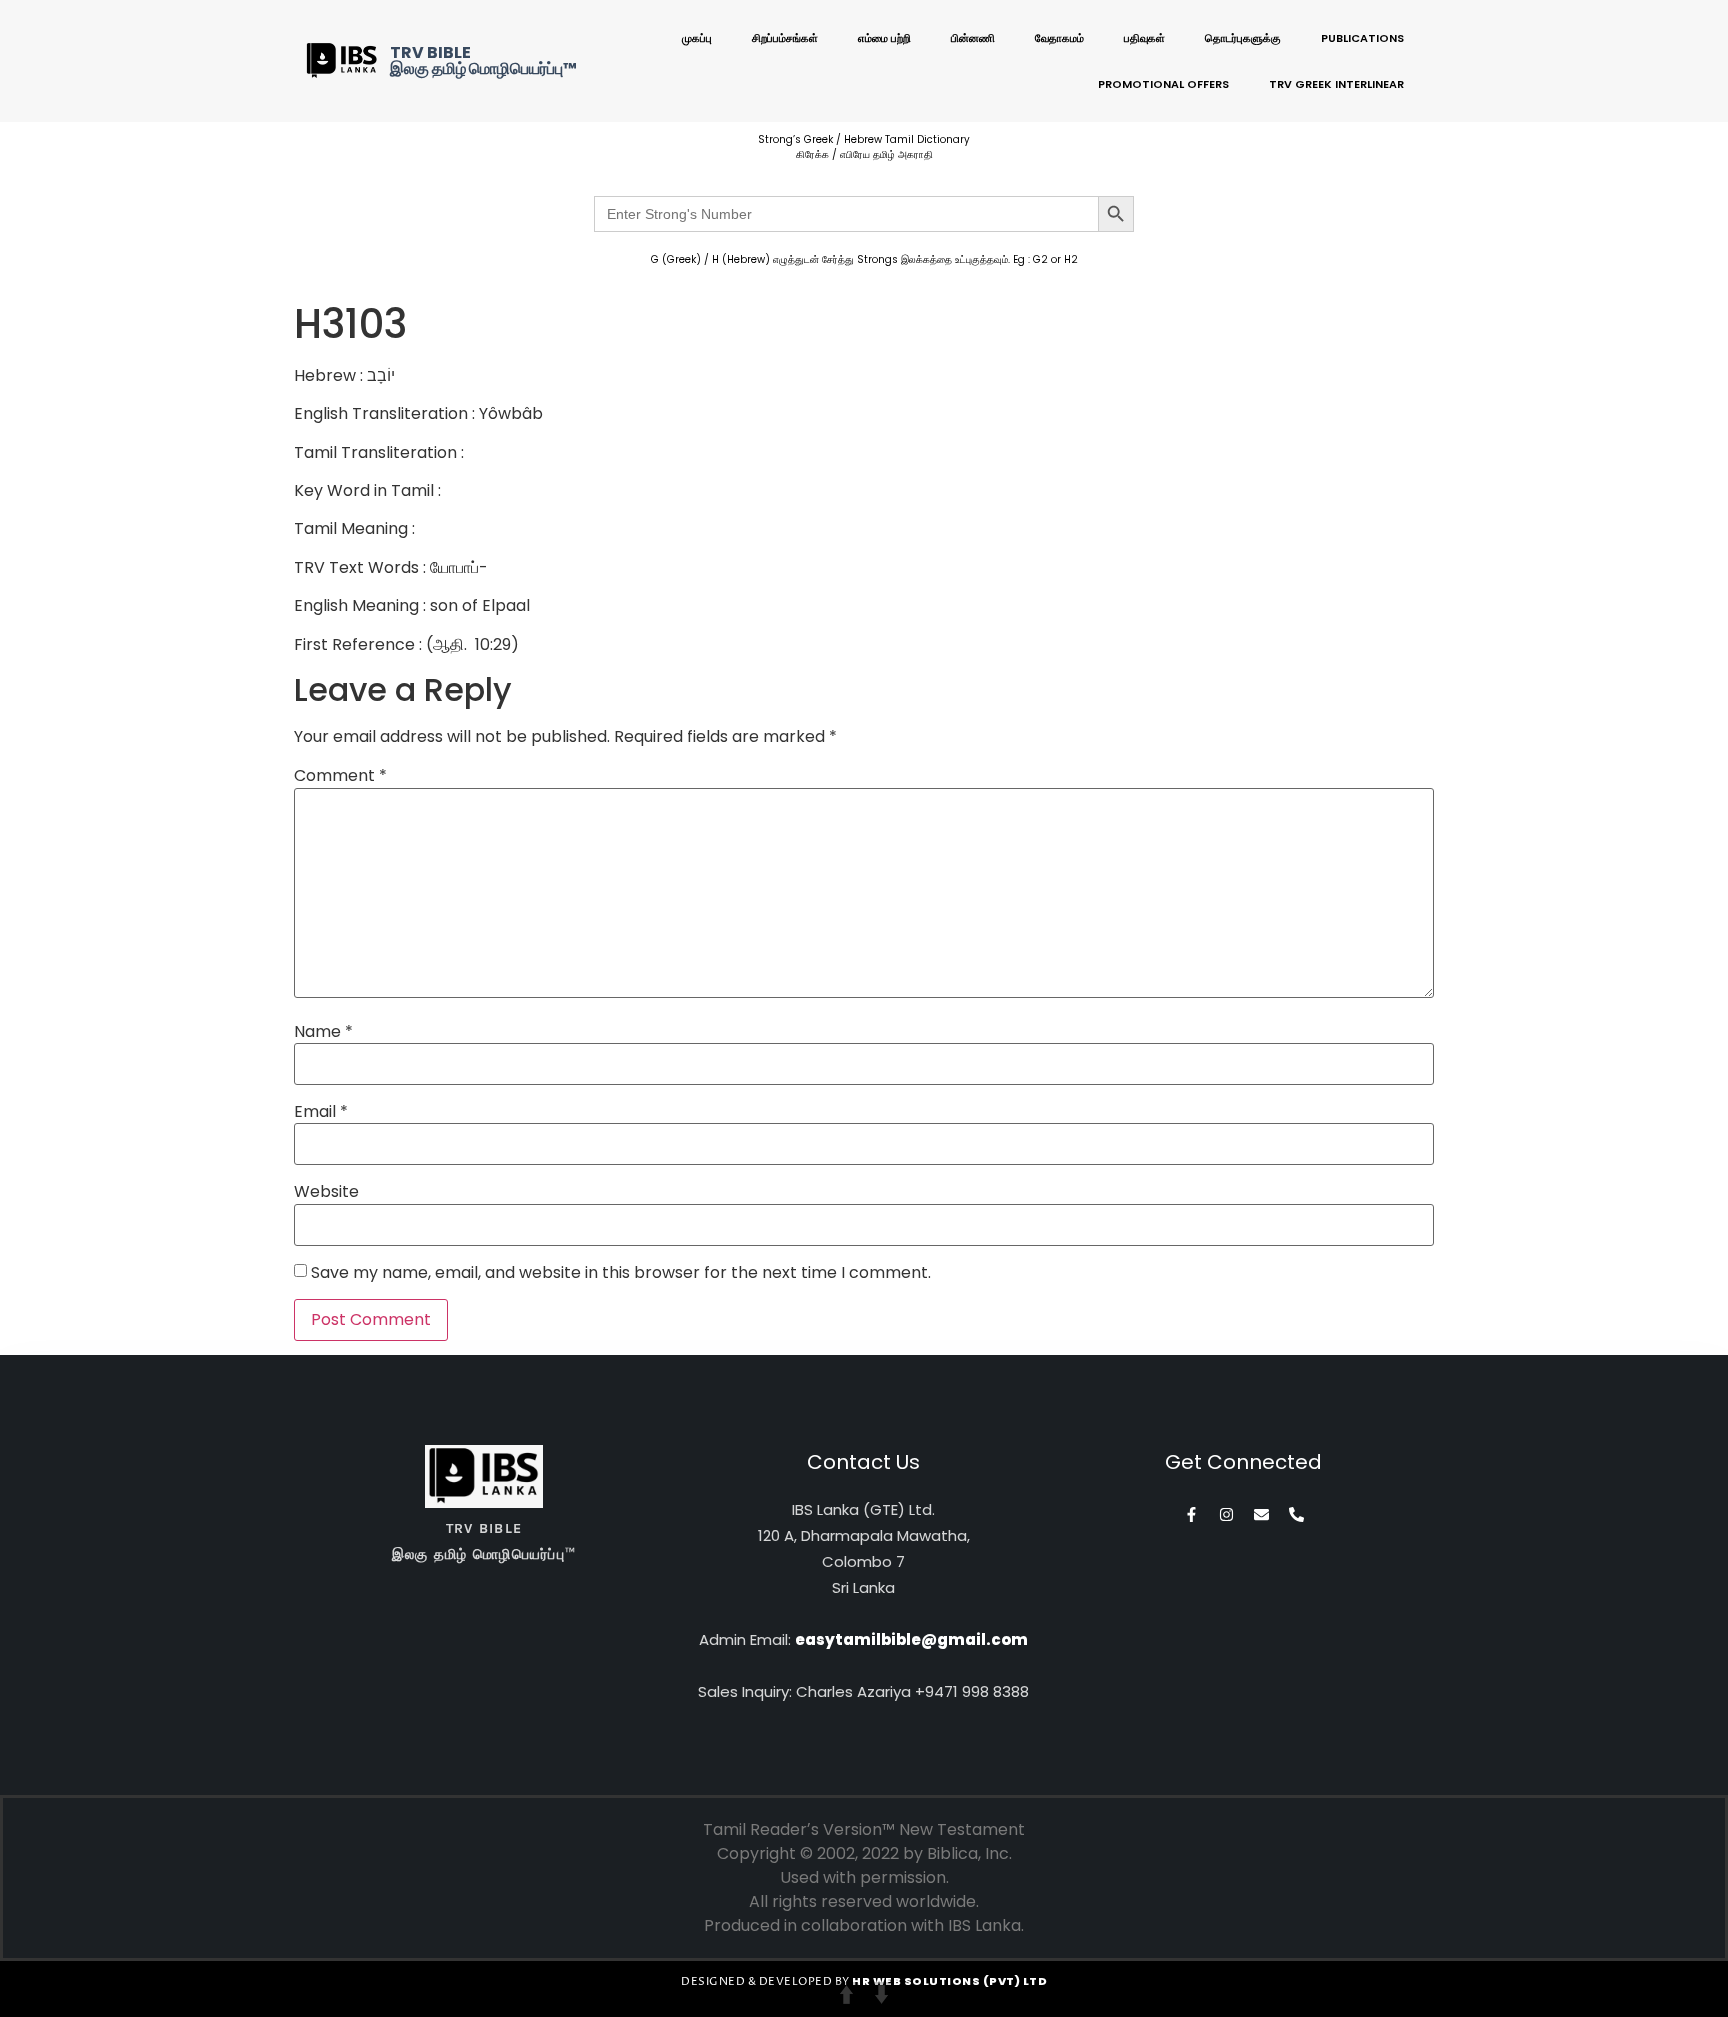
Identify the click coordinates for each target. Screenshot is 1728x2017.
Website (326, 1192)
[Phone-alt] (1296, 1514)
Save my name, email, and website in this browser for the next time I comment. (621, 1273)
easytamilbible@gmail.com (911, 1639)
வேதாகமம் (1059, 38)
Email (321, 1112)
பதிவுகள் (1144, 38)
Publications (1362, 38)
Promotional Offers (1163, 84)
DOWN (881, 1994)
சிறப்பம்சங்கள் (785, 38)
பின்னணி (973, 38)
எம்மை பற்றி (884, 38)
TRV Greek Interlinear (1336, 84)
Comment (340, 776)
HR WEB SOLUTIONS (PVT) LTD (949, 1981)
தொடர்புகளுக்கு (1243, 38)
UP (846, 1994)
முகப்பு (697, 38)
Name (323, 1032)
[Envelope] (1261, 1514)
